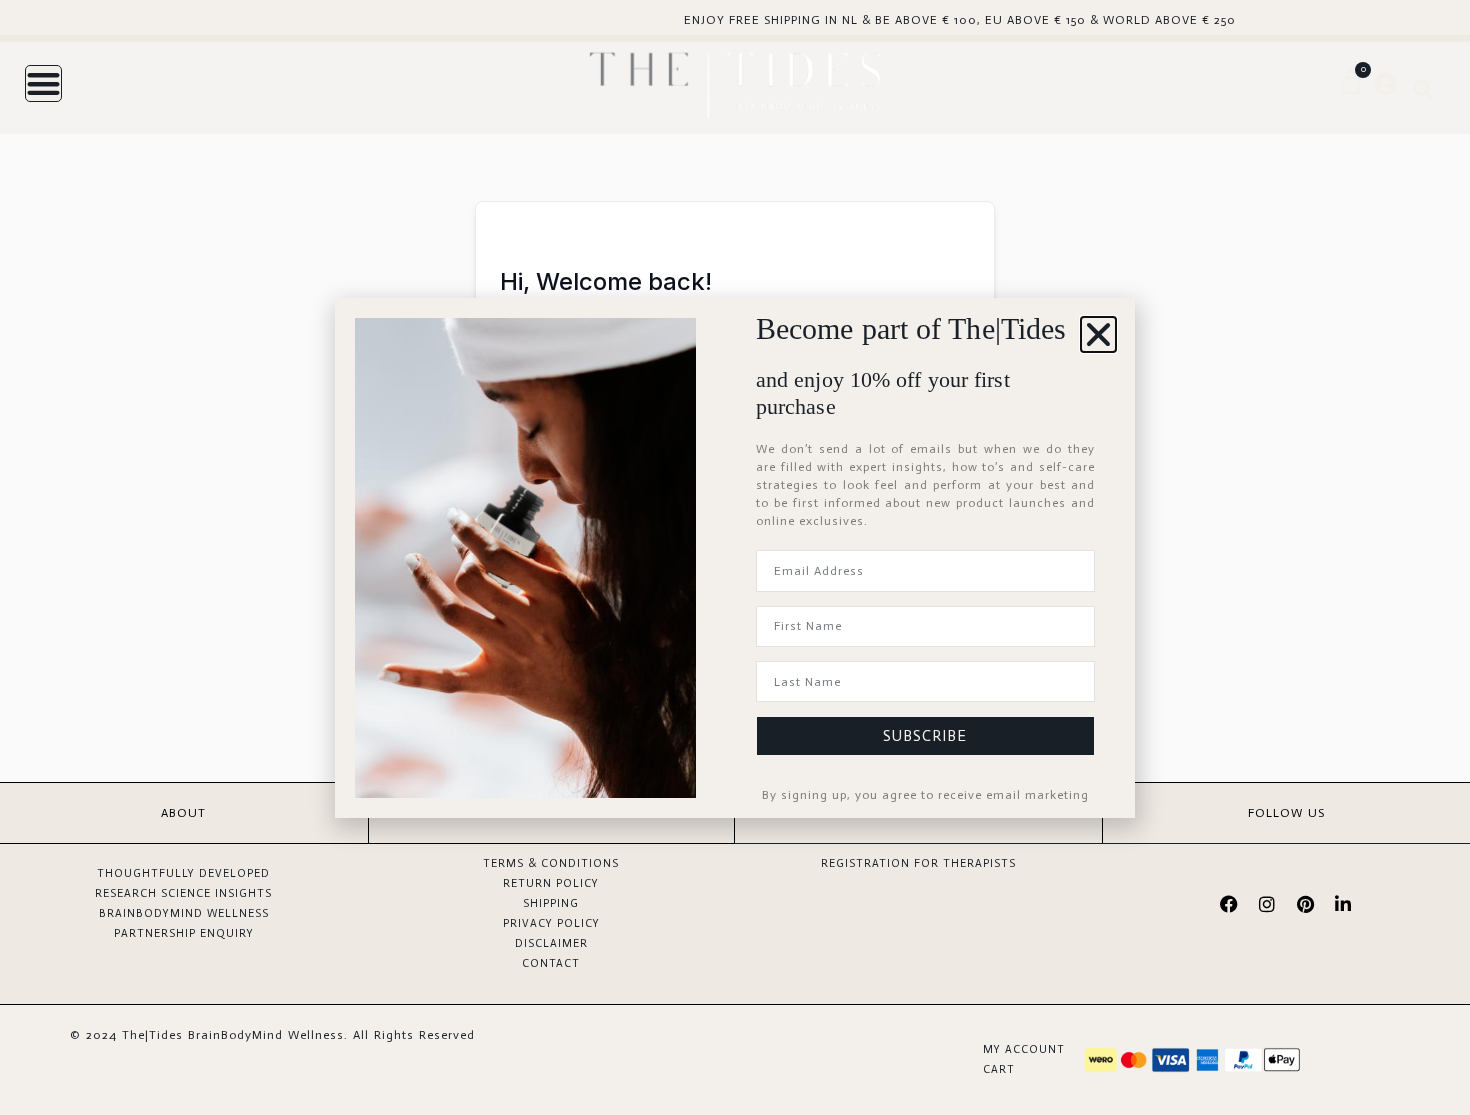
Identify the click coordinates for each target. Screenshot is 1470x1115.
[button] (1098, 334)
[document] (735, 557)
